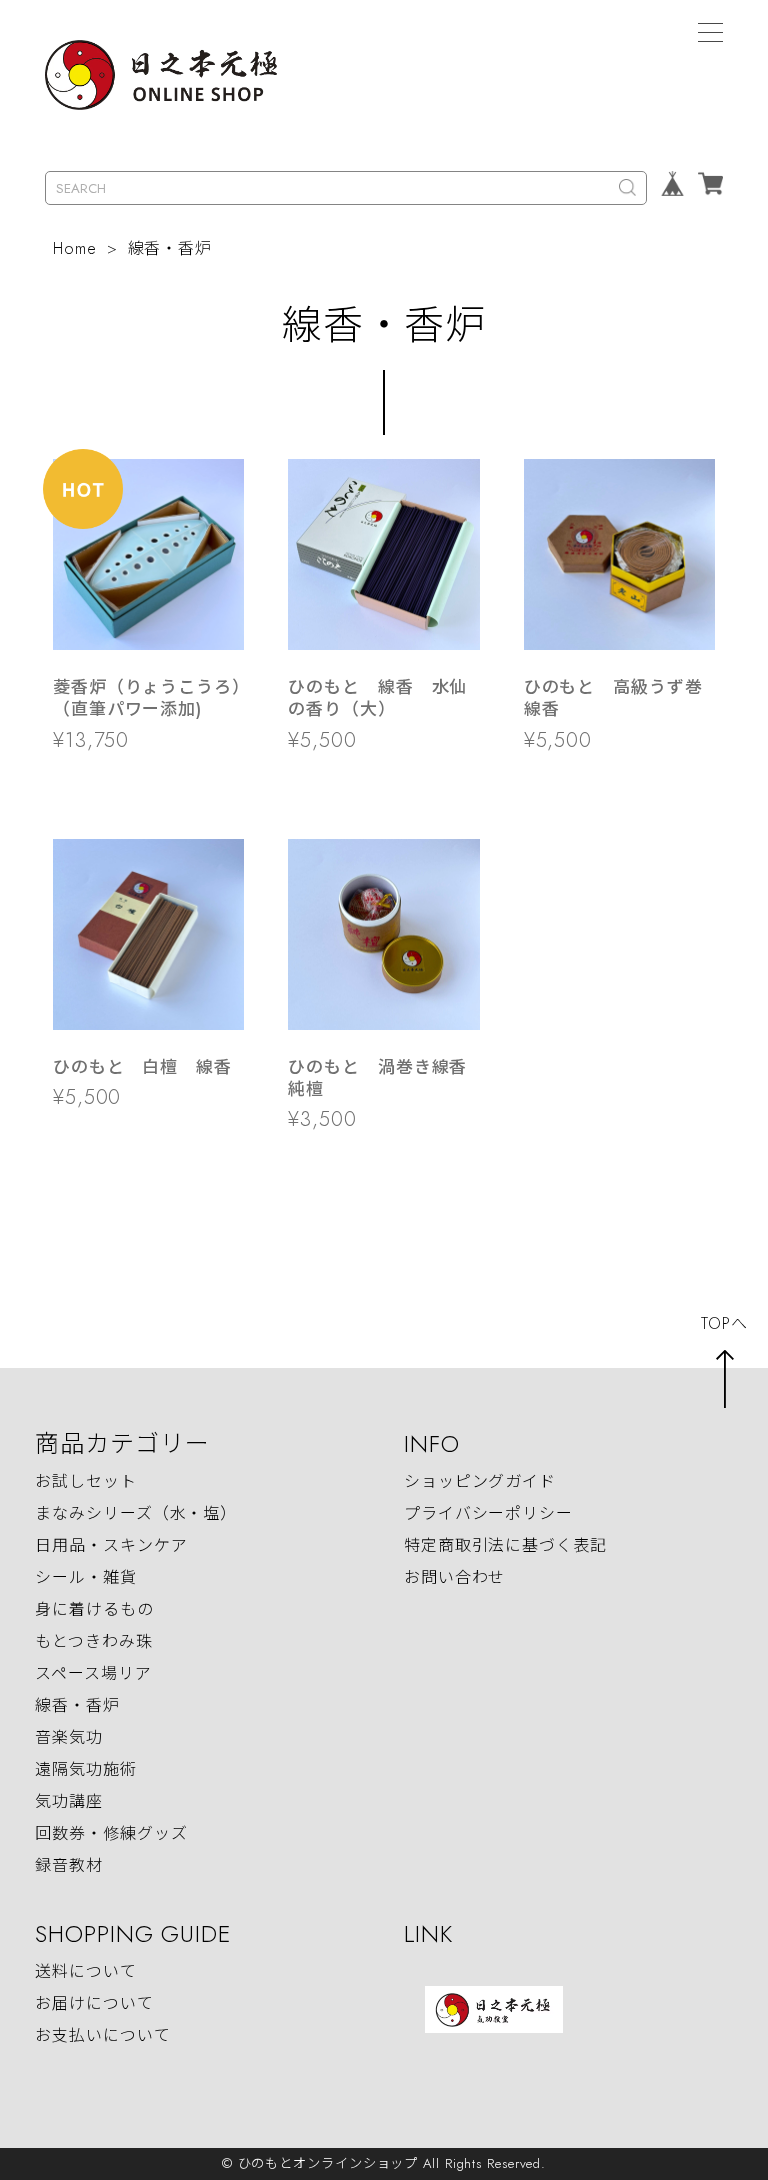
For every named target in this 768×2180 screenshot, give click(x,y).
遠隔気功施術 (85, 1769)
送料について (85, 1971)
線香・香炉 (77, 1705)
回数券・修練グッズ (111, 1833)
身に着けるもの (94, 1609)
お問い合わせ (454, 1577)
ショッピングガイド (480, 1481)
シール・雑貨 (85, 1577)
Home (75, 248)
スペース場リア (93, 1673)
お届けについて (94, 2003)
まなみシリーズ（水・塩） (136, 1513)
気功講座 (69, 1801)
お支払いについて (102, 2035)
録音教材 (69, 1865)
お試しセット (85, 1481)
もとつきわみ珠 (93, 1641)
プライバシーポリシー (488, 1513)
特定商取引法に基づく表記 (505, 1545)
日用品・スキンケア (111, 1545)
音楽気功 (69, 1737)
